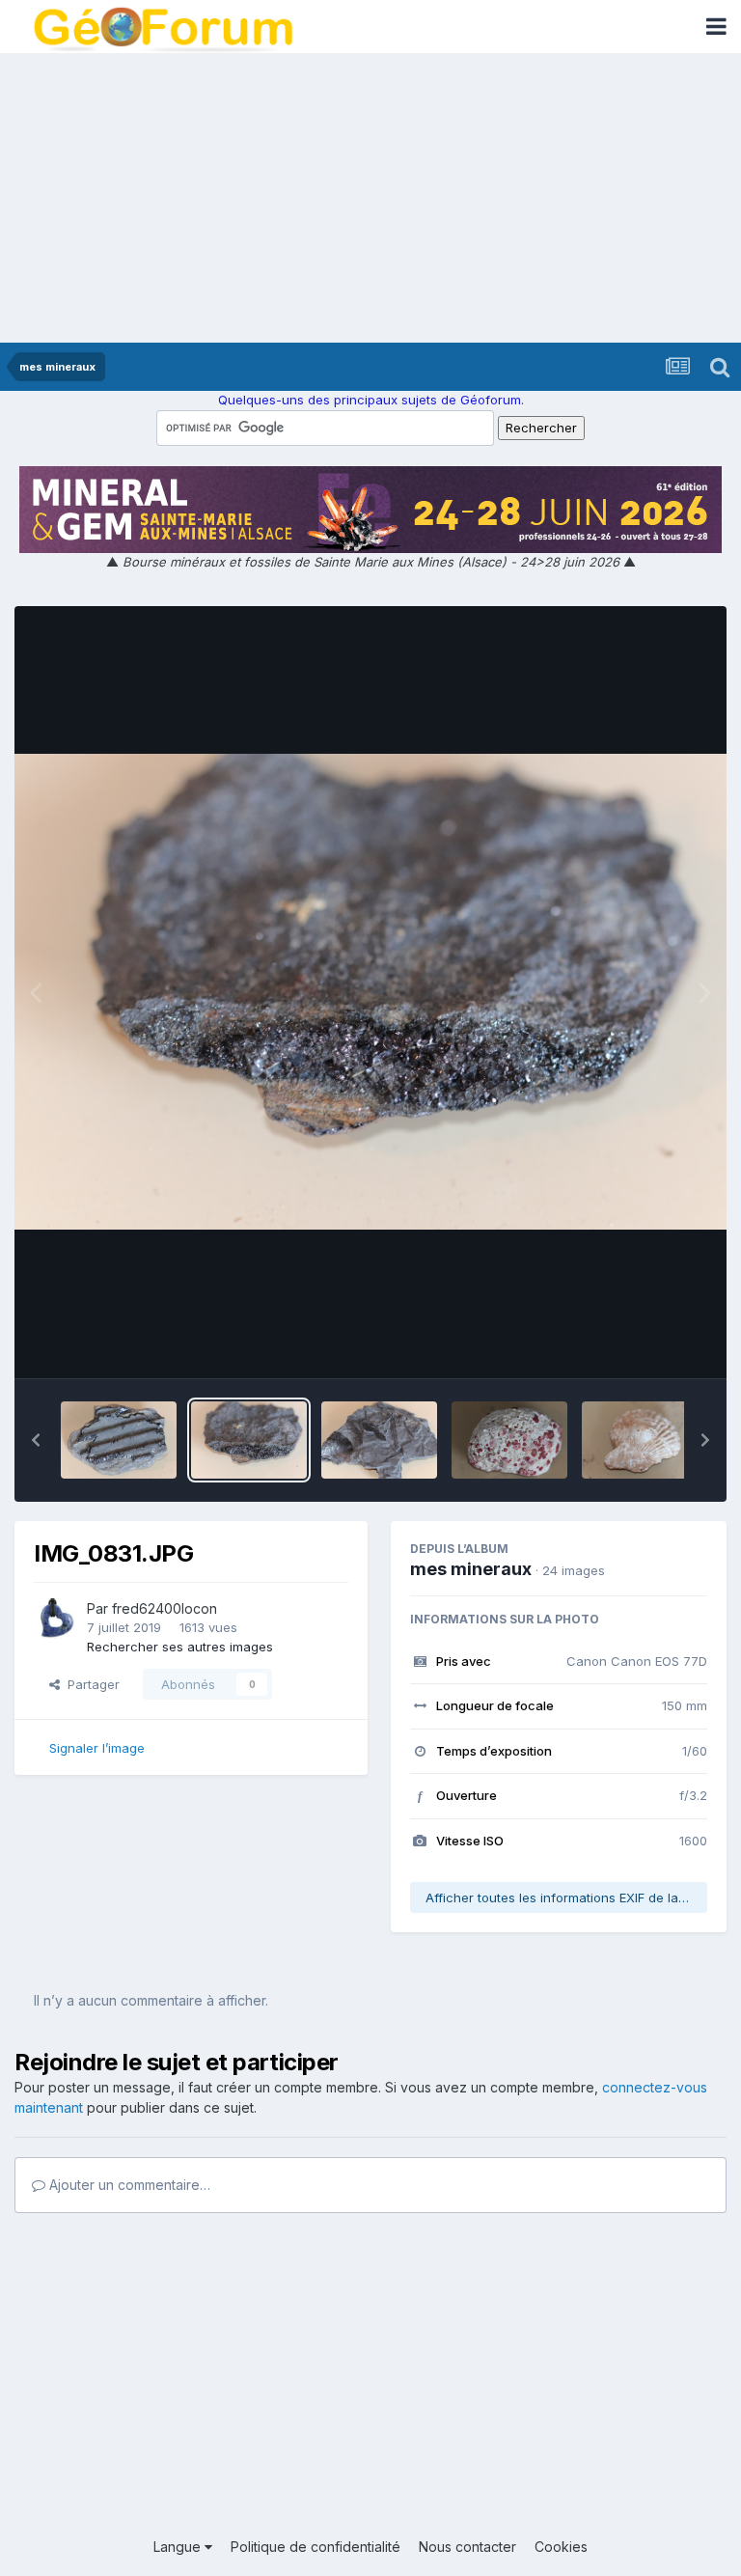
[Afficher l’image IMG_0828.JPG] (509, 1440)
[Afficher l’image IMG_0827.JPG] (640, 1440)
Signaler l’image (97, 1748)
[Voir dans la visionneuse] (370, 991)
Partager (90, 1684)
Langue (179, 2547)
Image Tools (646, 1343)
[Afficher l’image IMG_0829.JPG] (379, 1440)
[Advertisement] (370, 198)
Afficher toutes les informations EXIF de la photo (566, 1897)
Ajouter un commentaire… (128, 2185)
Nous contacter (467, 2547)
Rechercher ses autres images (180, 1647)
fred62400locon (165, 1608)
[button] (36, 1440)
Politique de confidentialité (316, 2547)
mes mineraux (471, 1569)
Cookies (561, 2547)
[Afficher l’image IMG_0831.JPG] (249, 1440)
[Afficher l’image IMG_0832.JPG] (119, 1440)
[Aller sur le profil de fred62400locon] (55, 1620)
